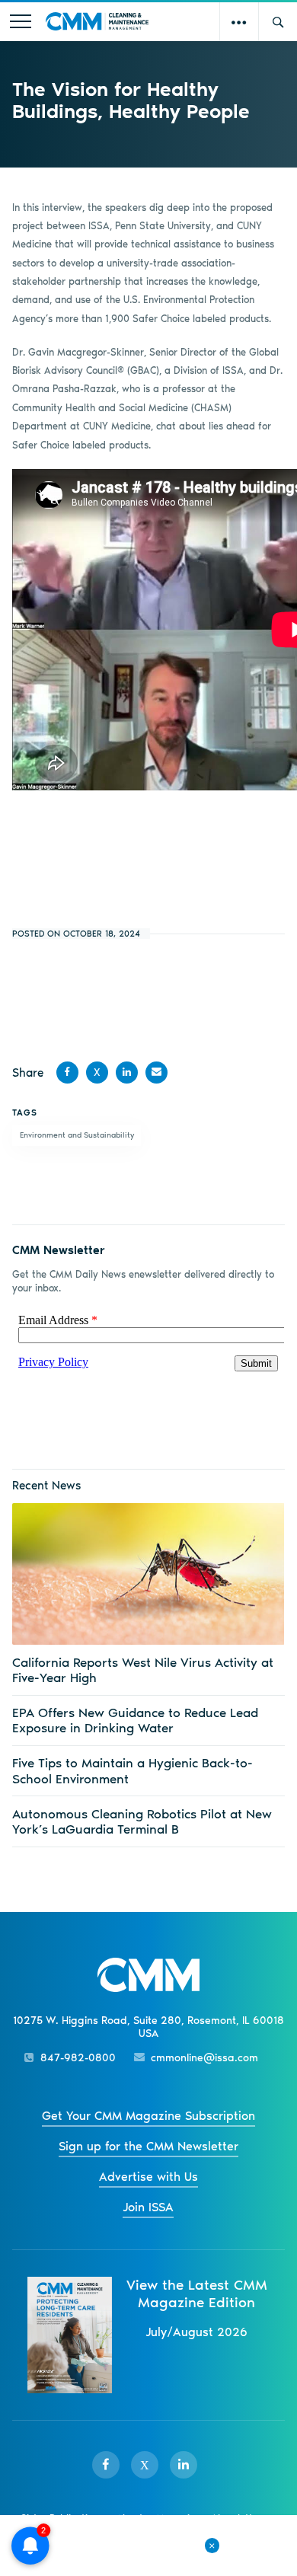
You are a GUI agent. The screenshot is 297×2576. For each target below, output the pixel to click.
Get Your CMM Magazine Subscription (148, 2116)
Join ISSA (148, 2207)
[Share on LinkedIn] (127, 1073)
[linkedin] (184, 2465)
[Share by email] (156, 1073)
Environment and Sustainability (77, 1135)
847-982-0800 (78, 2058)
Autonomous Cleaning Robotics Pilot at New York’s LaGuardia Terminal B (142, 1821)
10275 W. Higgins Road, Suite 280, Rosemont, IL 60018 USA (148, 2027)
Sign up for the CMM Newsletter (148, 2146)
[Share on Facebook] (67, 1073)
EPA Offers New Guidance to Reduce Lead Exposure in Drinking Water (135, 1720)
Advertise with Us (148, 2177)
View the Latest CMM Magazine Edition (197, 2294)
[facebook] (106, 2465)
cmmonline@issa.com (204, 2058)
